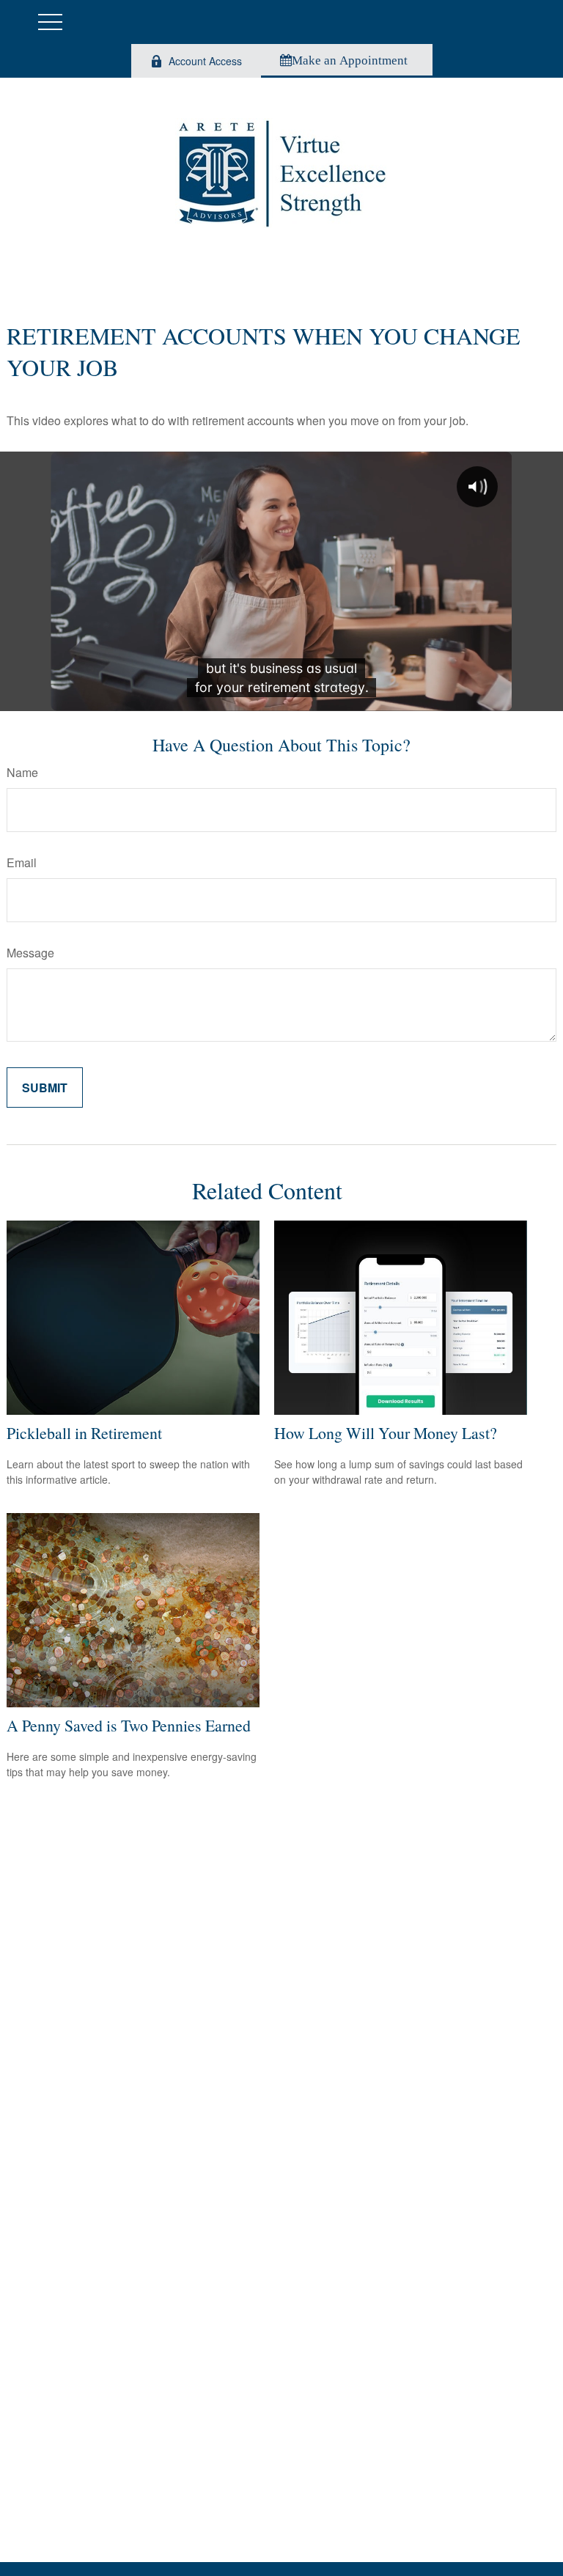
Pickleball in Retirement (84, 1433)
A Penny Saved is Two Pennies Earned (129, 1725)
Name (22, 772)
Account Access (205, 61)
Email (22, 862)
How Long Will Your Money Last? (386, 1433)
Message (30, 953)
